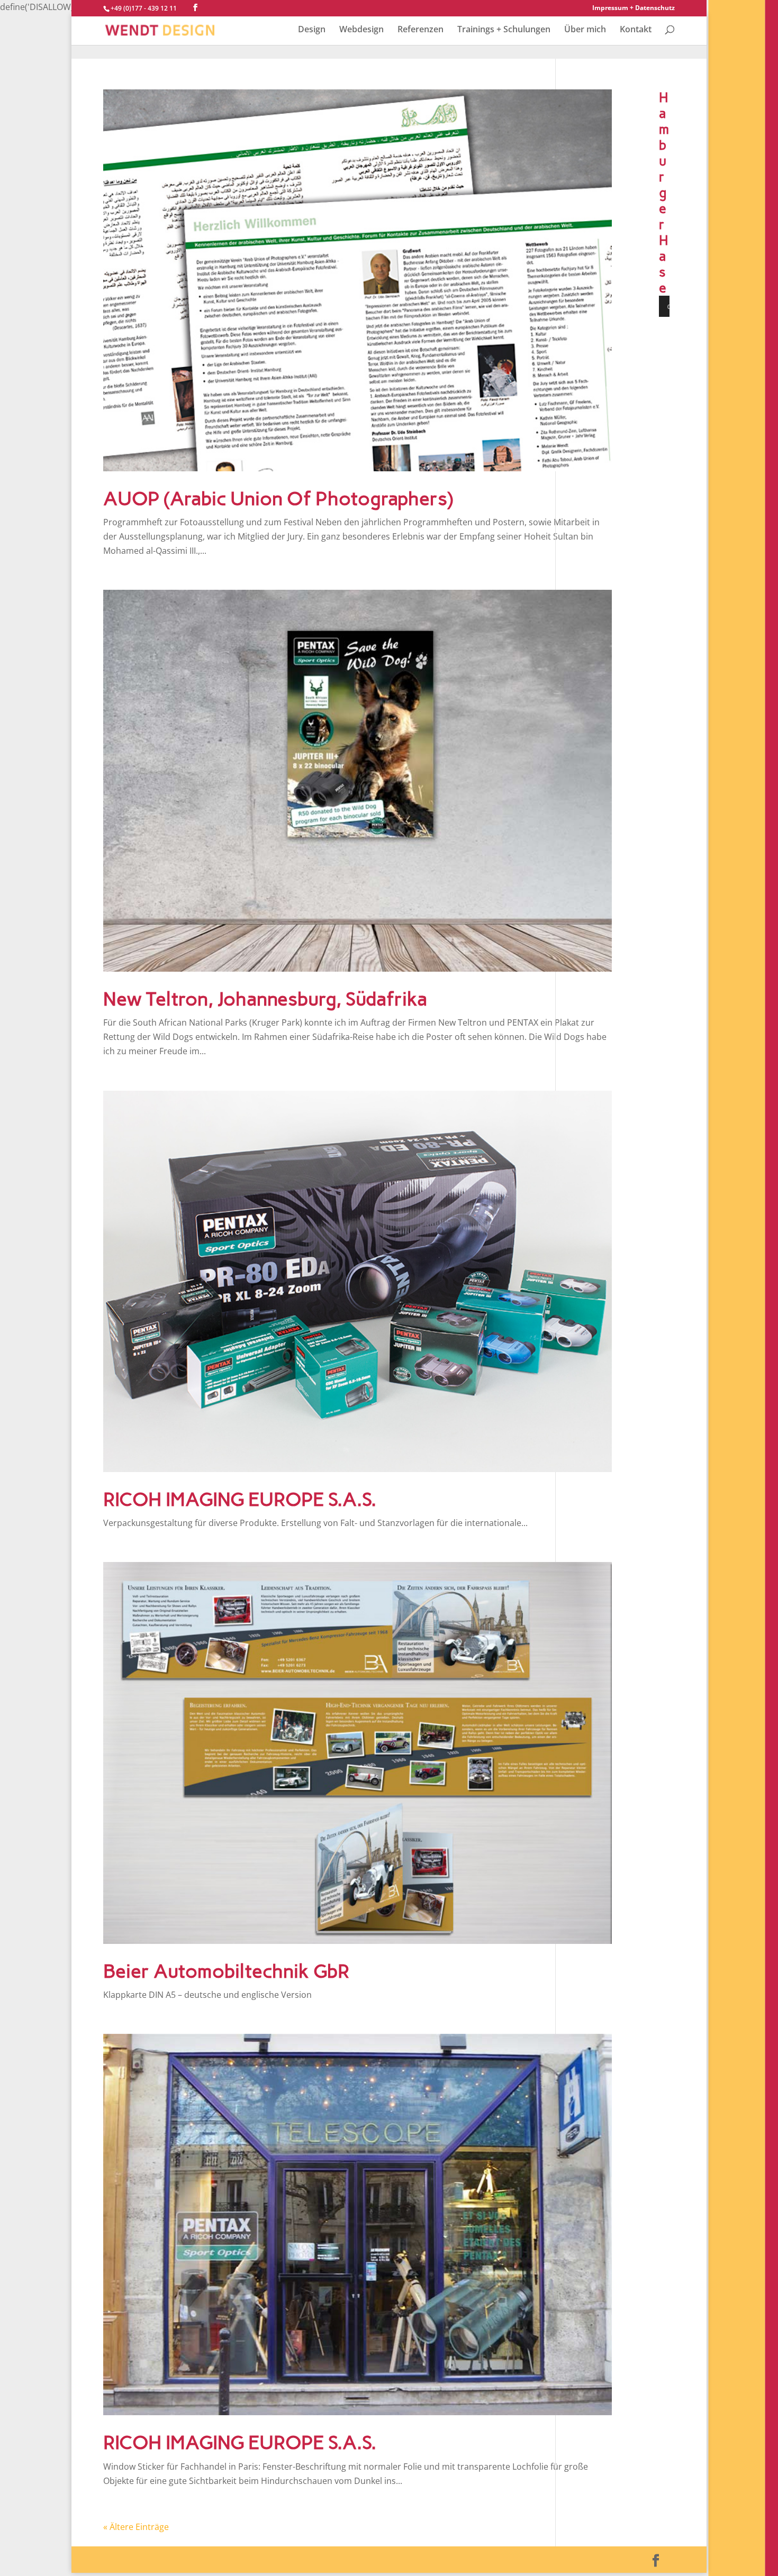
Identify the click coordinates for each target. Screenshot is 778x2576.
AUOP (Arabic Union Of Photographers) (278, 499)
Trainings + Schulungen (504, 30)
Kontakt (636, 30)
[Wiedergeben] (673, 306)
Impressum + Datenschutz (634, 8)
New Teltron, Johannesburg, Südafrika (265, 999)
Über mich (585, 30)
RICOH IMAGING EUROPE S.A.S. (240, 1499)
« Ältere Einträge (136, 2527)
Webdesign (361, 30)
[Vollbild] (696, 306)
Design (312, 30)
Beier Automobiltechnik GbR (226, 1971)
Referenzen (420, 30)
